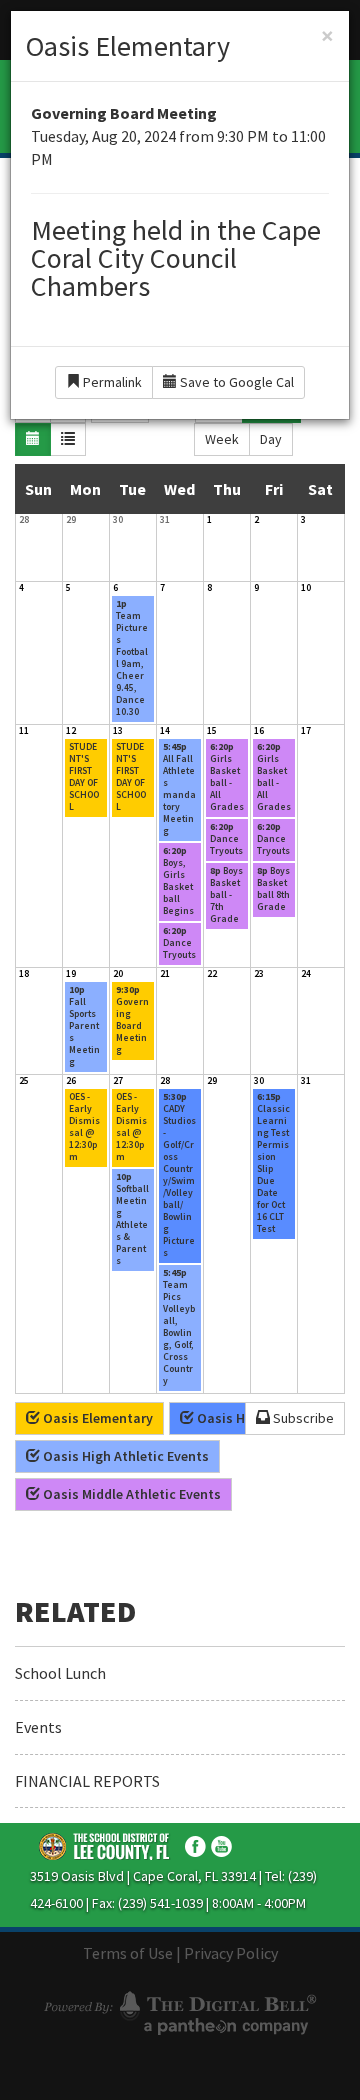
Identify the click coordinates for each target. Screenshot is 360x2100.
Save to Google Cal (235, 382)
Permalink (111, 382)
